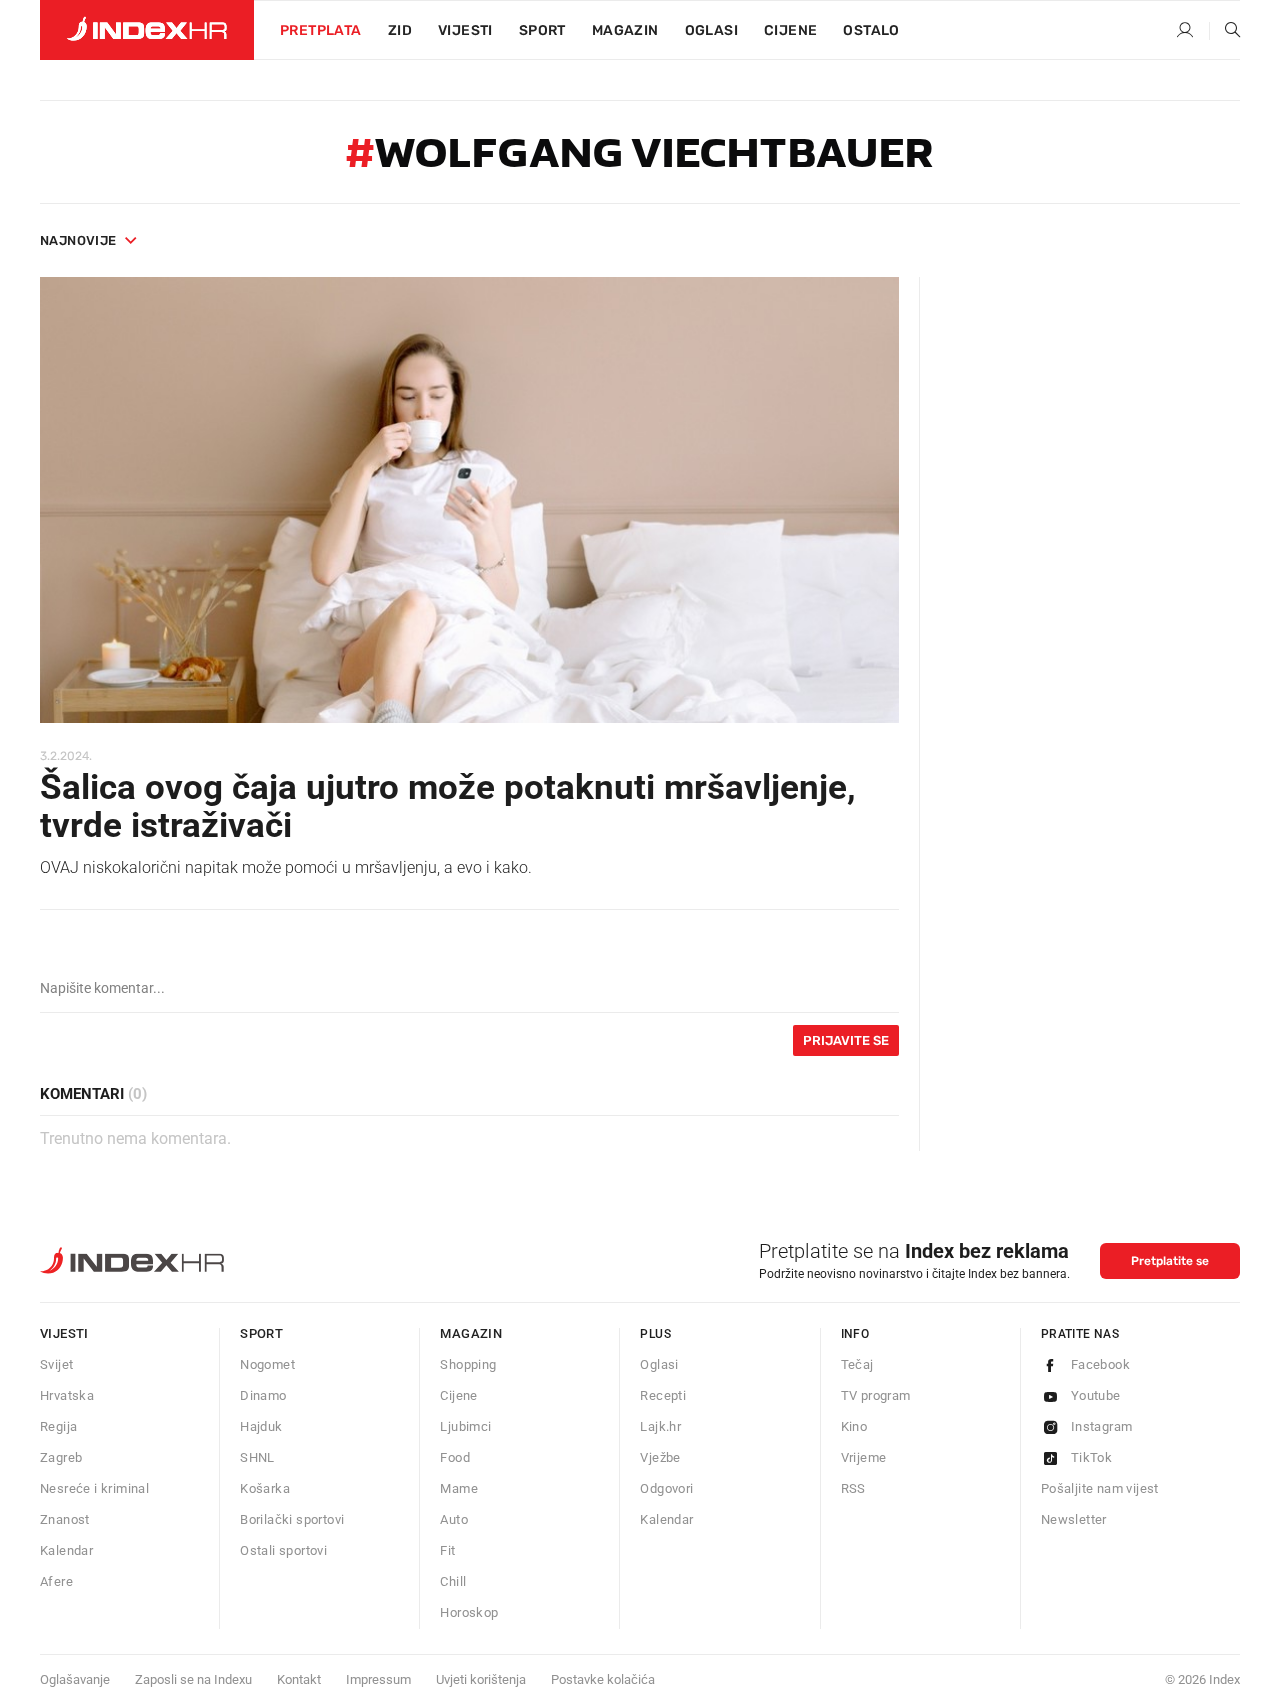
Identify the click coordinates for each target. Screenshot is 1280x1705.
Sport (542, 30)
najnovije (78, 240)
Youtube (1096, 1395)
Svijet (56, 1364)
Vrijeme (864, 1457)
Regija (58, 1426)
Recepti (663, 1395)
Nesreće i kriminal (94, 1488)
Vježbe (660, 1457)
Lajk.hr (660, 1426)
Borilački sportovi (292, 1519)
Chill (453, 1581)
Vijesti (465, 30)
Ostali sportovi (283, 1550)
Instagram (1102, 1426)
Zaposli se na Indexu (193, 1679)
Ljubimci (465, 1426)
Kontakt (299, 1679)
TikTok (1091, 1457)
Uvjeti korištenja (481, 1679)
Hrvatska (67, 1395)
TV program (876, 1395)
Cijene (790, 30)
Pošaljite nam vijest (1100, 1488)
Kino (854, 1426)
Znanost (65, 1519)
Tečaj (857, 1364)
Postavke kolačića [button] (603, 1679)
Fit (447, 1550)
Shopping (468, 1364)
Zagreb (61, 1457)
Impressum (378, 1679)
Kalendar (66, 1550)
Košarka (265, 1488)
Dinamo (263, 1395)
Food (455, 1457)
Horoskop (469, 1612)
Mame (459, 1488)
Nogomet (267, 1364)
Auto (454, 1519)
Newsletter (1074, 1519)
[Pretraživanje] (1225, 31)
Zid (400, 30)
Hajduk (261, 1426)
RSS (853, 1488)
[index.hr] (147, 30)
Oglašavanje (75, 1679)
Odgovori (666, 1488)
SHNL (257, 1457)
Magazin (471, 1333)
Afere (56, 1581)
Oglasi (711, 30)
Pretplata (321, 30)
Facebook (1100, 1364)
